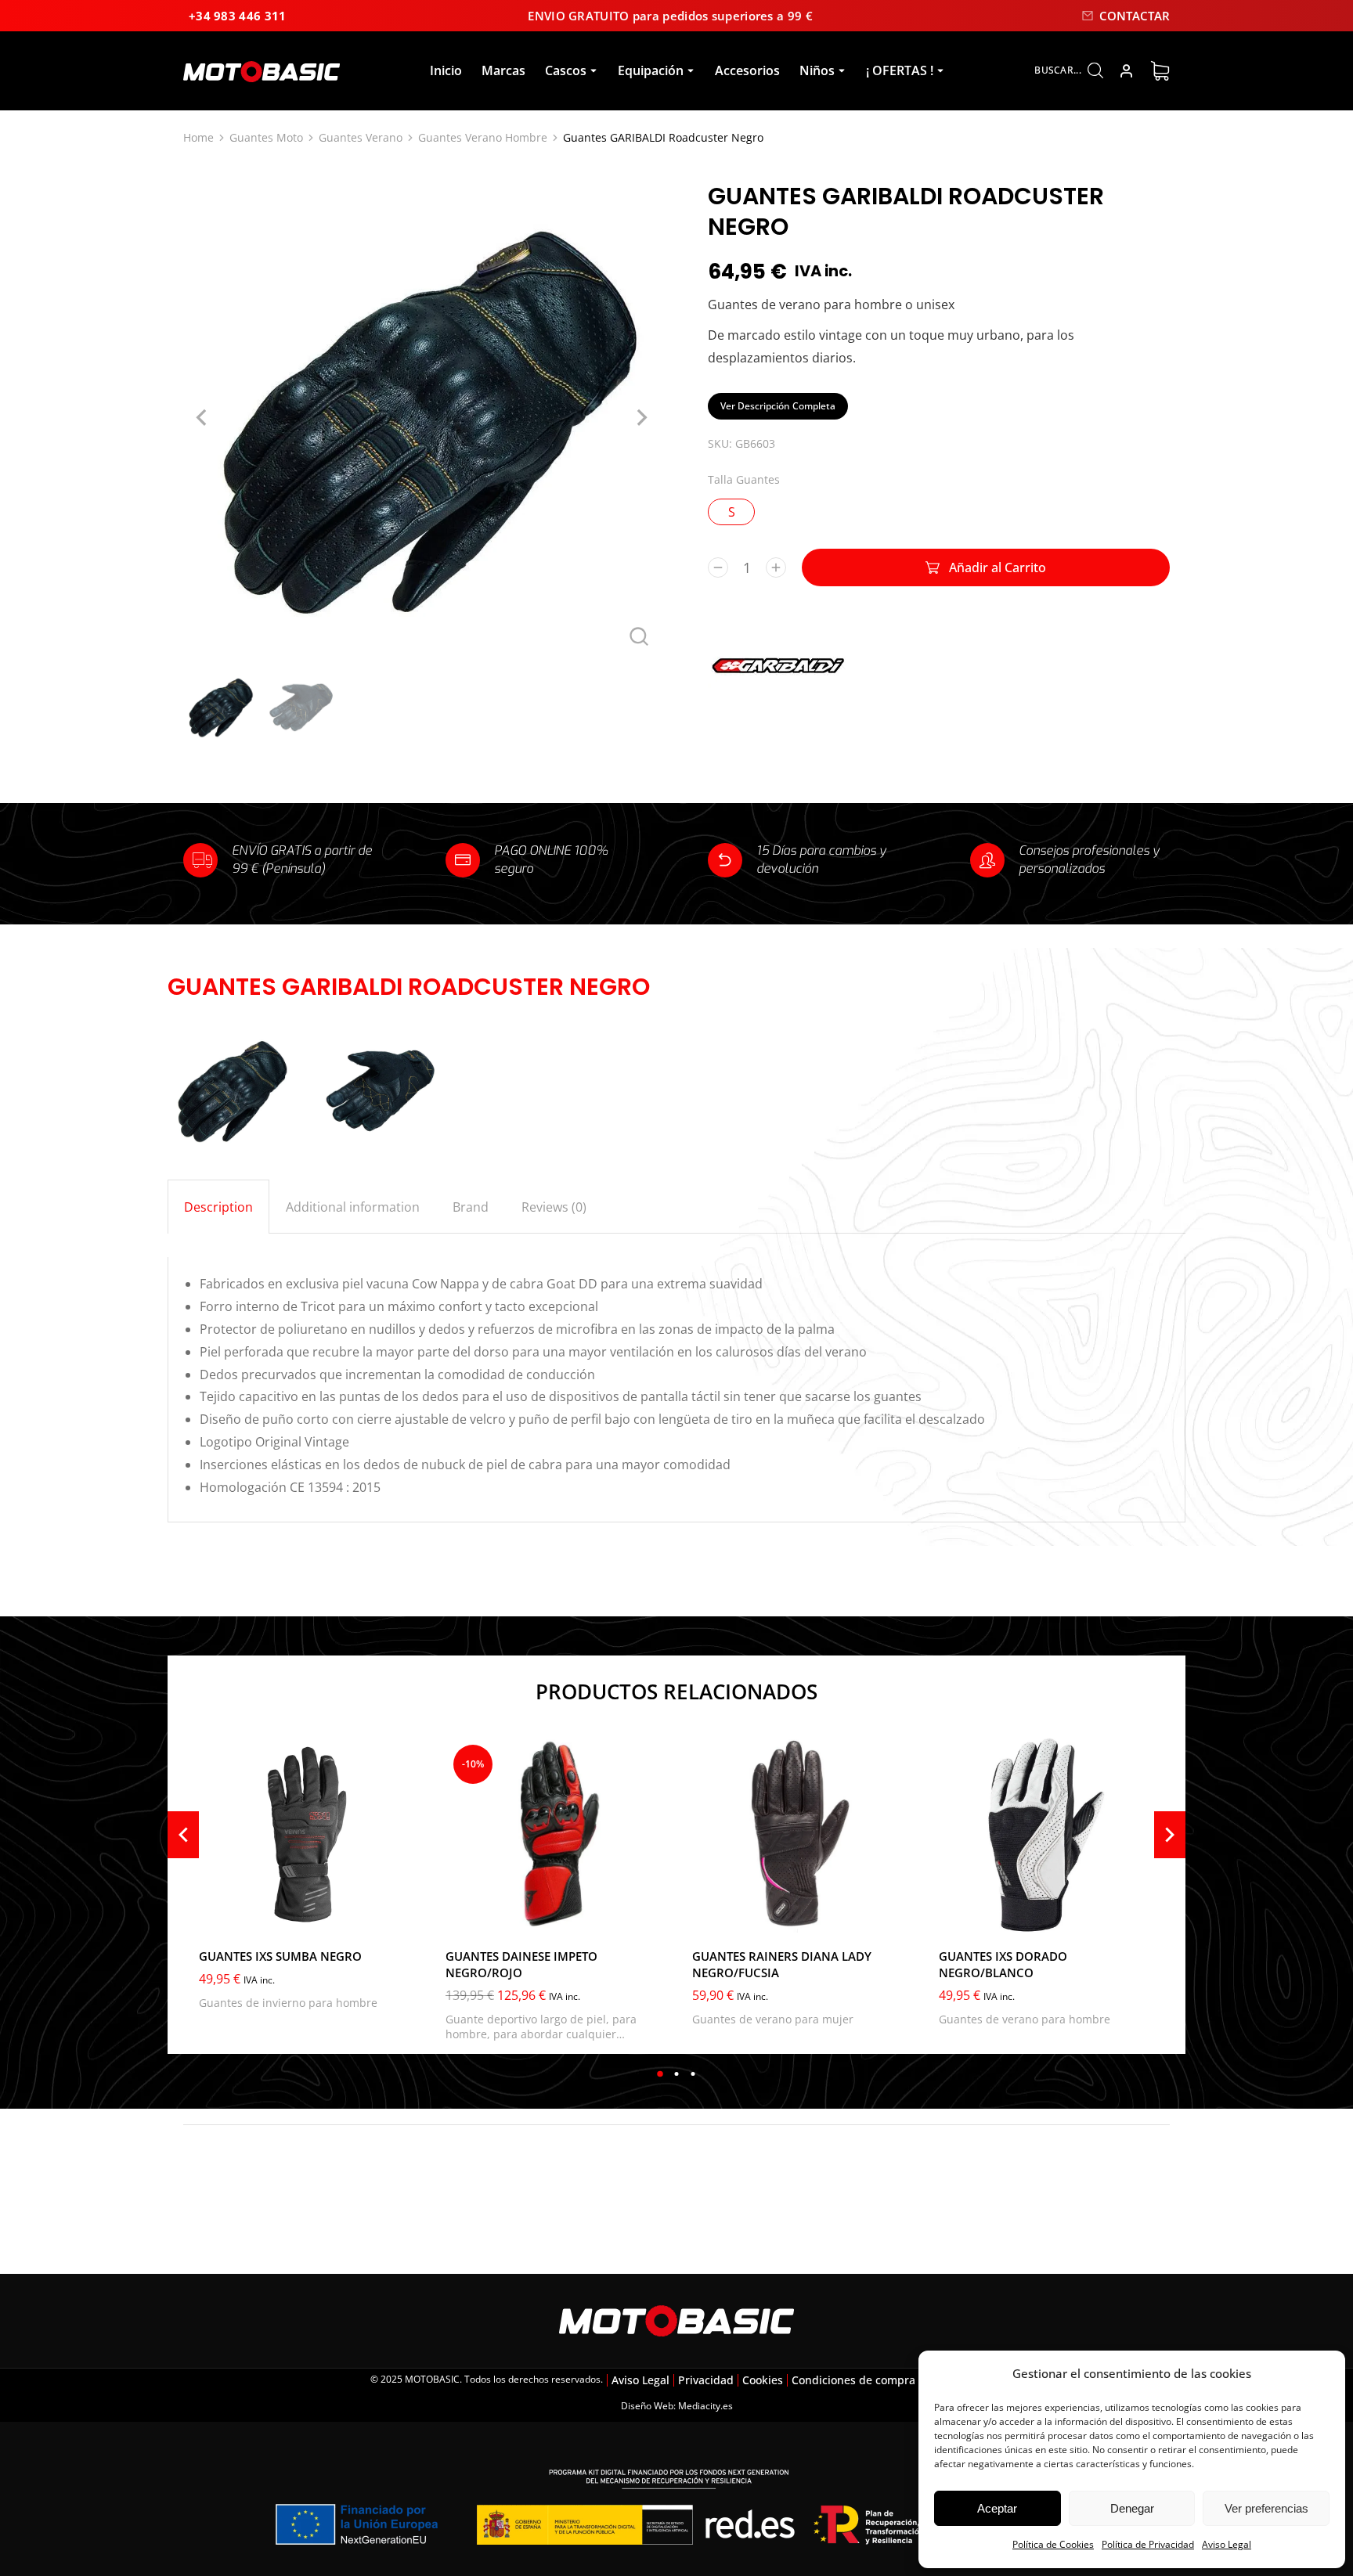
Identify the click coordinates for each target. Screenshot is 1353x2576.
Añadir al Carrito (998, 567)
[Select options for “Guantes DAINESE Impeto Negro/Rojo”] (645, 1917)
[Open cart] (1160, 71)
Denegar (1132, 2508)
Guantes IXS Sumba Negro (280, 1956)
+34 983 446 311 (238, 16)
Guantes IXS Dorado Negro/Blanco (1003, 1964)
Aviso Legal (1227, 2544)
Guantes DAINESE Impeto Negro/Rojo (521, 1964)
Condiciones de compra (853, 2380)
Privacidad (706, 2380)
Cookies (763, 2380)
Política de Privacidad (1148, 2544)
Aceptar (997, 2508)
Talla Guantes (744, 479)
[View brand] (778, 701)
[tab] (218, 1207)
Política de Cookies (1053, 2544)
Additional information (353, 1207)
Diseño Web (647, 2406)
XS (714, 1915)
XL (961, 1915)
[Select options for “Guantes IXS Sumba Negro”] (399, 1917)
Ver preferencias (1266, 2508)
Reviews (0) (554, 1207)
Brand (471, 1207)
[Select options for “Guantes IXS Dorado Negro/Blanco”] (1138, 1917)
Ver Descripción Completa (778, 406)
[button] (660, 2074)
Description (218, 1207)
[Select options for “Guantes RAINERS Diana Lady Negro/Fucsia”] (892, 1917)
